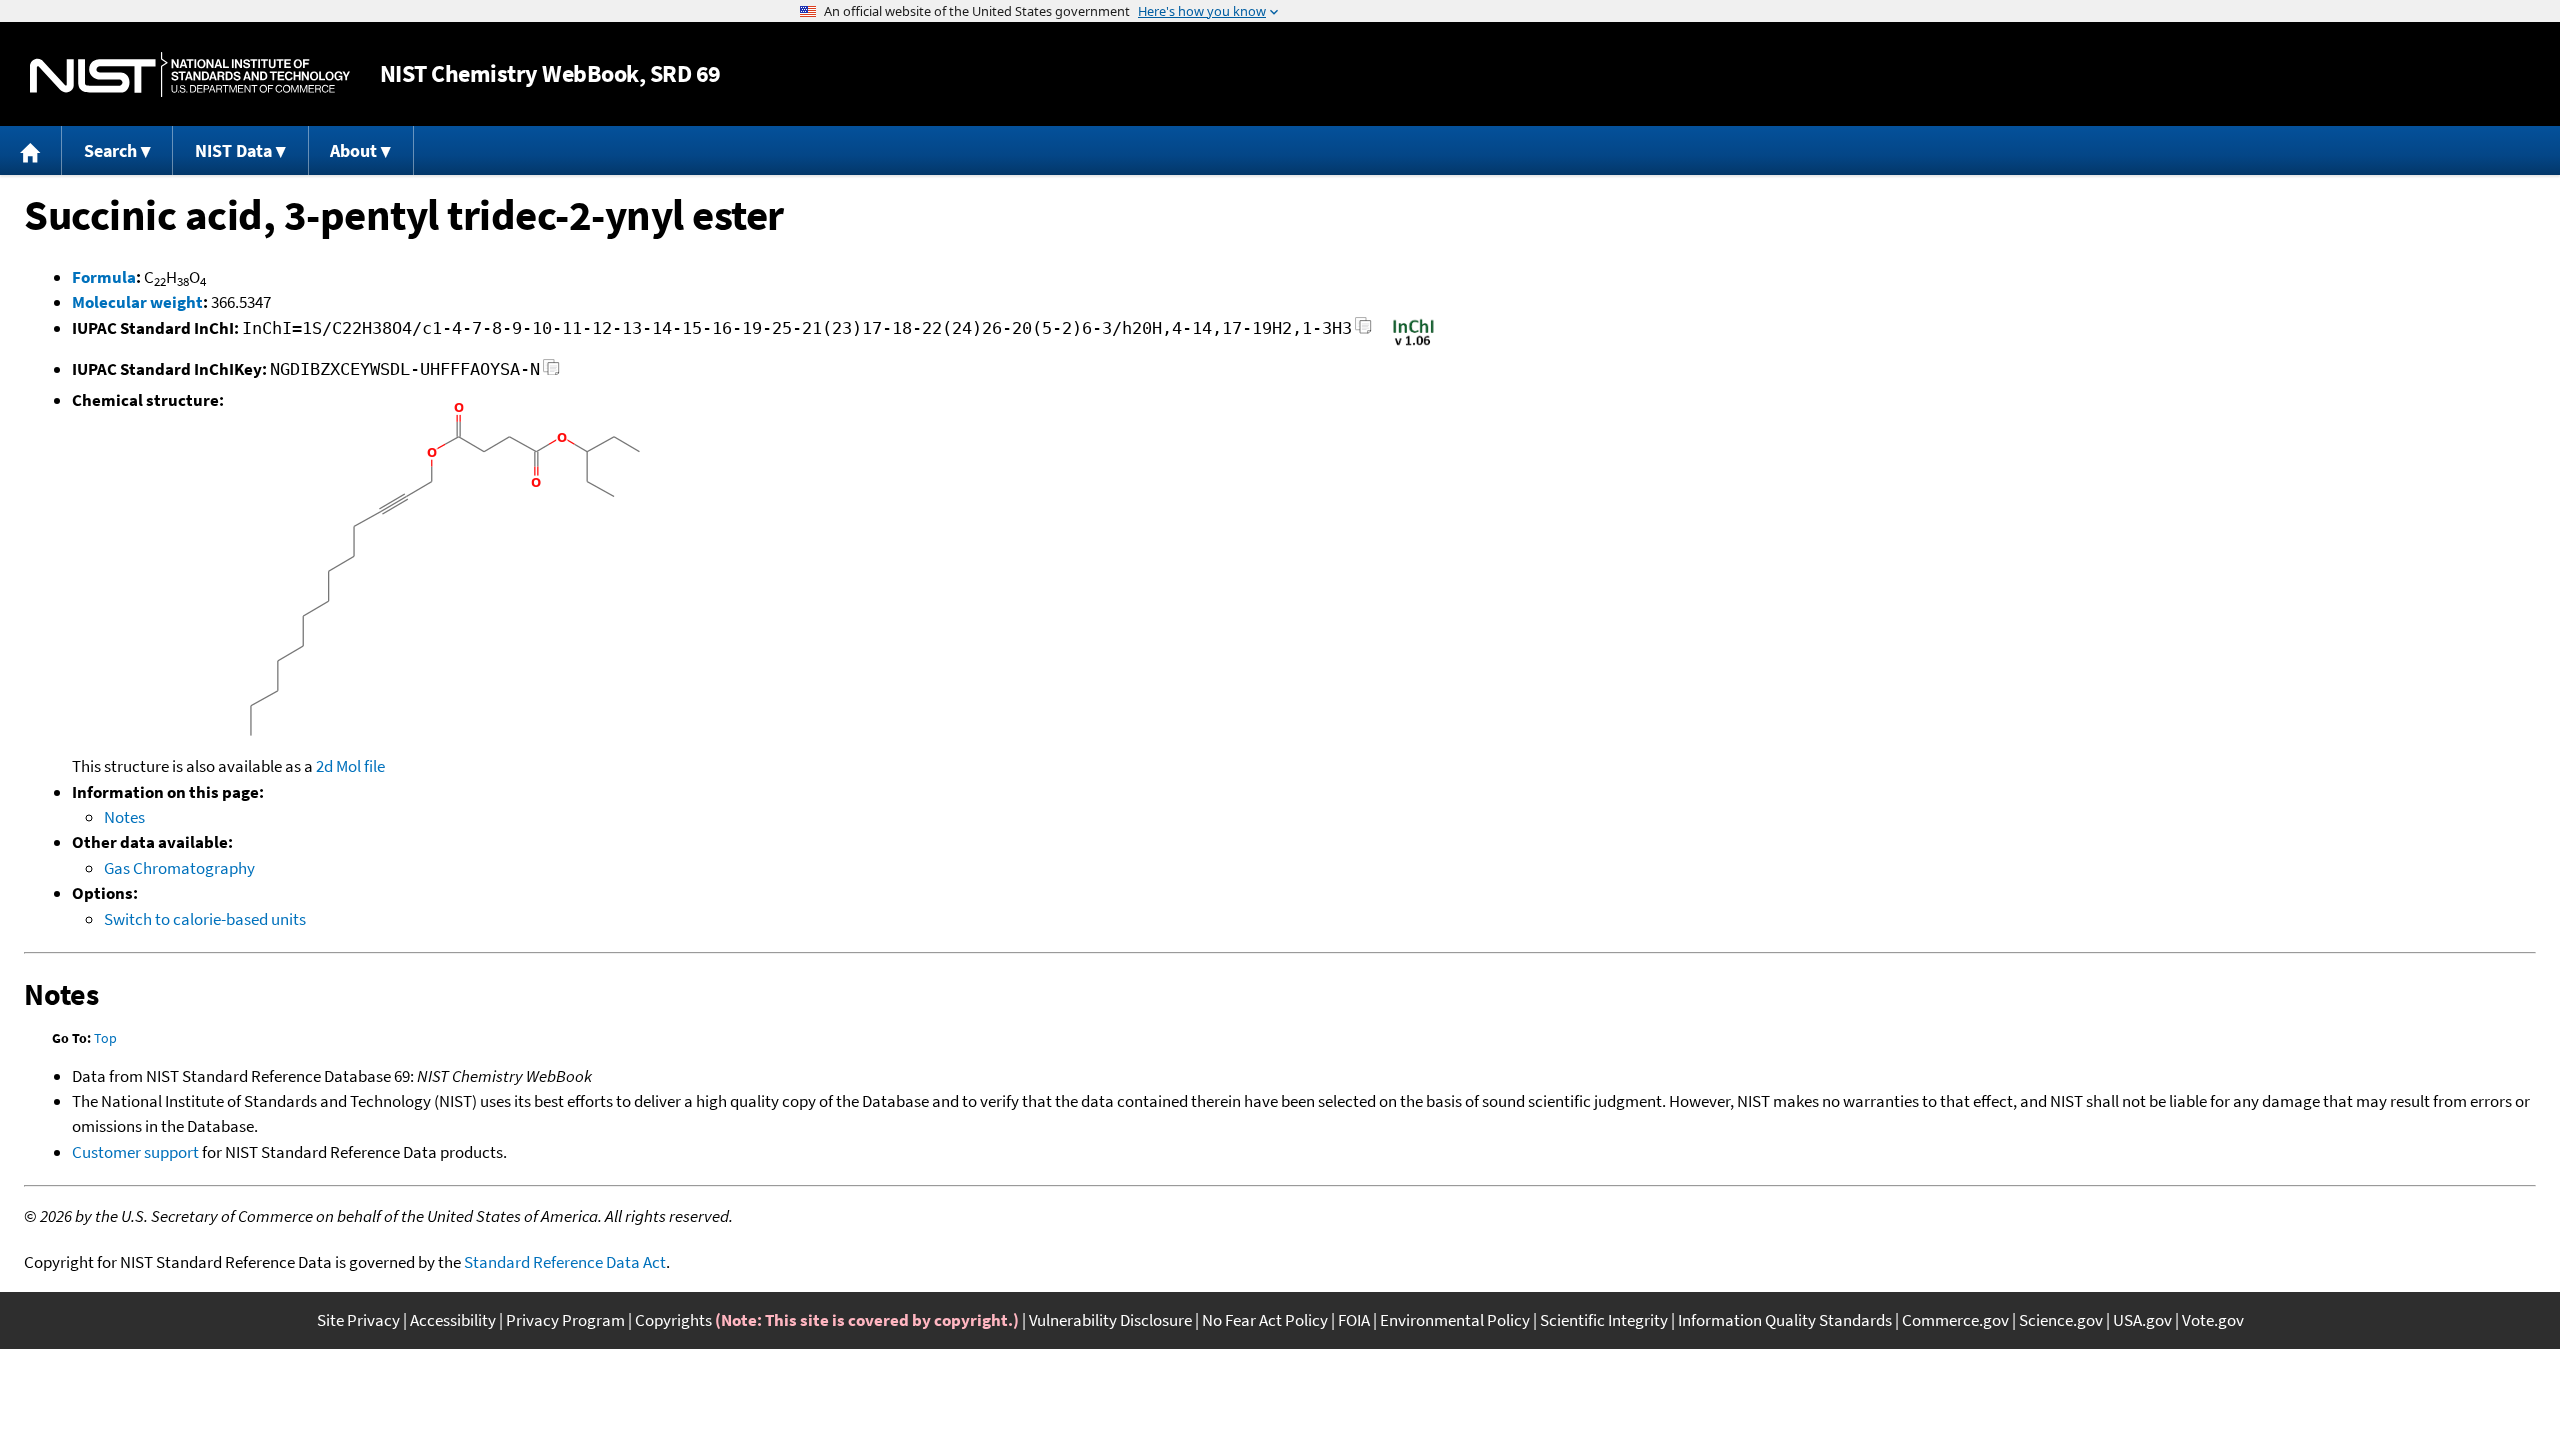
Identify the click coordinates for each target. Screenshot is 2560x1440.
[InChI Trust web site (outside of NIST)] (1413, 344)
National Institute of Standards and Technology (190, 74)
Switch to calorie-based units (205, 919)
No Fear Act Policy (1265, 1320)
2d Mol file (350, 766)
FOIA (1354, 1320)
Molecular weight (137, 302)
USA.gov (2142, 1320)
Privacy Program (565, 1320)
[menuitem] (31, 150)
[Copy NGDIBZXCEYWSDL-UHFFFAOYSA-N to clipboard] (551, 372)
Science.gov (2061, 1320)
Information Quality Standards (1785, 1320)
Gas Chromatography (179, 868)
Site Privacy (358, 1320)
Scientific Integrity (1604, 1320)
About (353, 150)
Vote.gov (2213, 1320)
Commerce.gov (1955, 1320)
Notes (124, 817)
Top (105, 1038)
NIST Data (233, 150)
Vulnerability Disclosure (1110, 1320)
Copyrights (673, 1320)
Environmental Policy (1455, 1320)
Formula (104, 277)
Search (110, 150)
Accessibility (453, 1320)
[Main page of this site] (31, 150)
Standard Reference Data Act (565, 1262)
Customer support (135, 1152)
